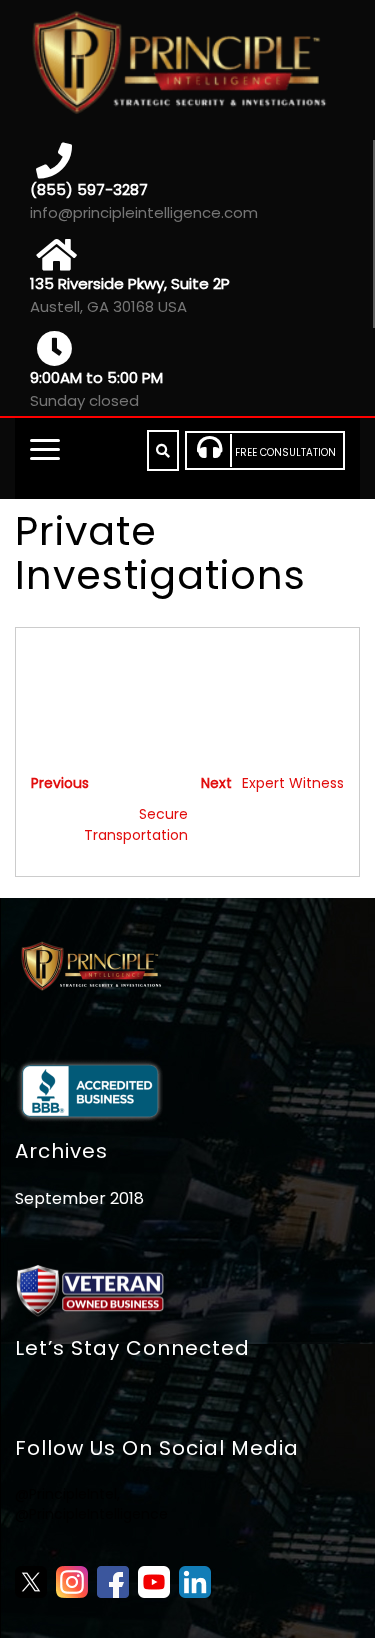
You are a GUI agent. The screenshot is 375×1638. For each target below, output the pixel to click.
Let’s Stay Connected (132, 1348)
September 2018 (79, 1198)
